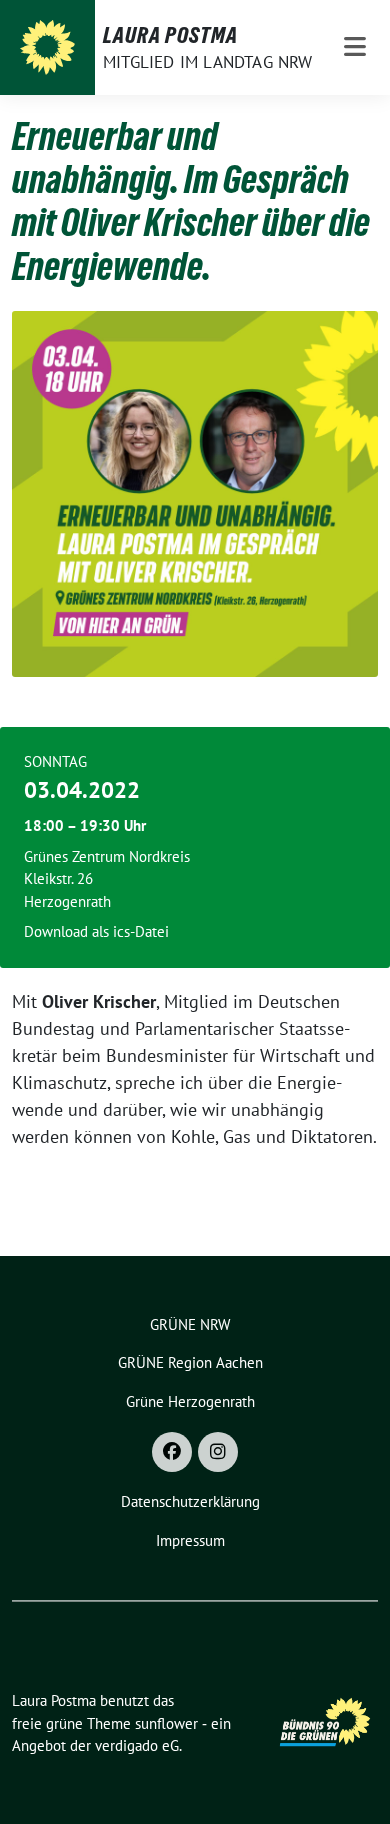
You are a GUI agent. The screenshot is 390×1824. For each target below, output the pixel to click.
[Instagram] (218, 1452)
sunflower (166, 1723)
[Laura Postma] (47, 47)
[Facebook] (172, 1452)
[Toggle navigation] (355, 47)
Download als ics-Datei (96, 931)
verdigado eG (137, 1745)
